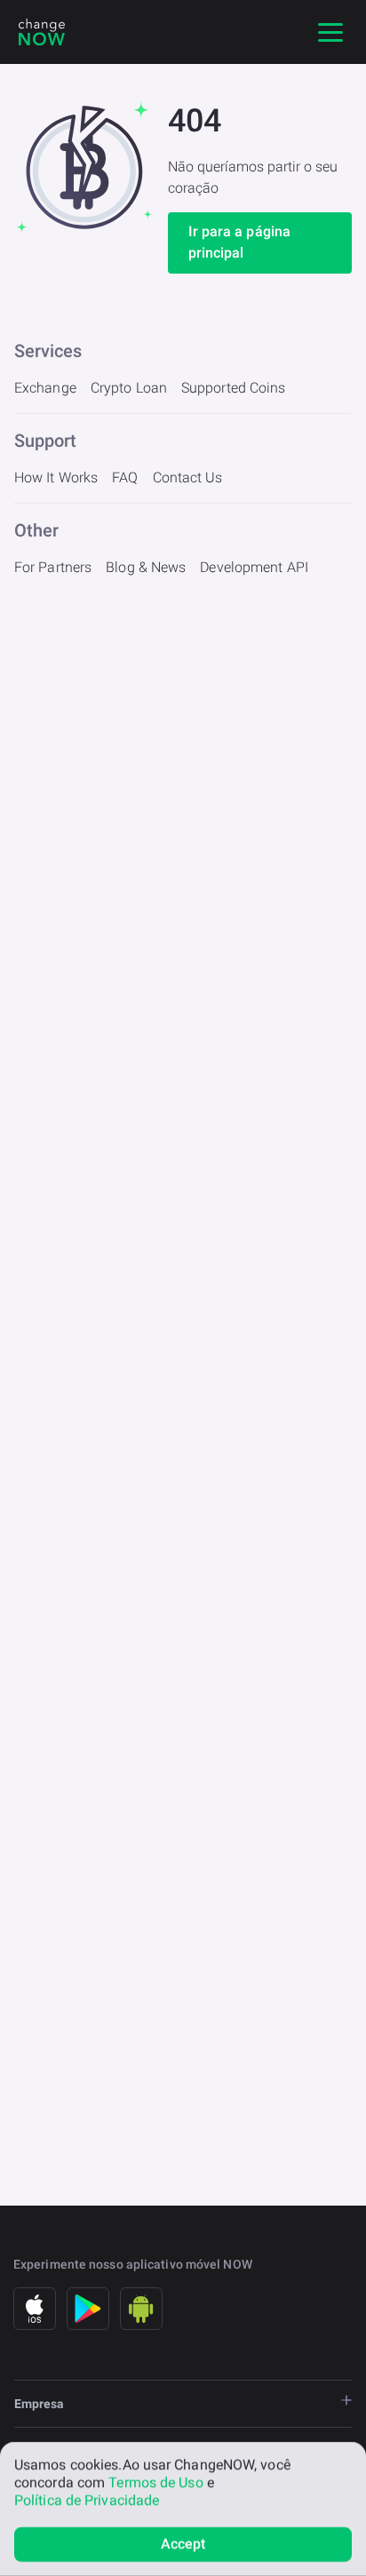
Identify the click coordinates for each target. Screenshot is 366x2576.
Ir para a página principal (240, 242)
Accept (183, 2544)
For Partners (53, 567)
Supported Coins (234, 388)
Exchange (45, 388)
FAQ (125, 477)
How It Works (56, 477)
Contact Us (188, 477)
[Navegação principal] (330, 32)
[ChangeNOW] (42, 32)
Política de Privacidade (87, 2500)
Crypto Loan (129, 388)
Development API (254, 567)
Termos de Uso (155, 2482)
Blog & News (146, 567)
